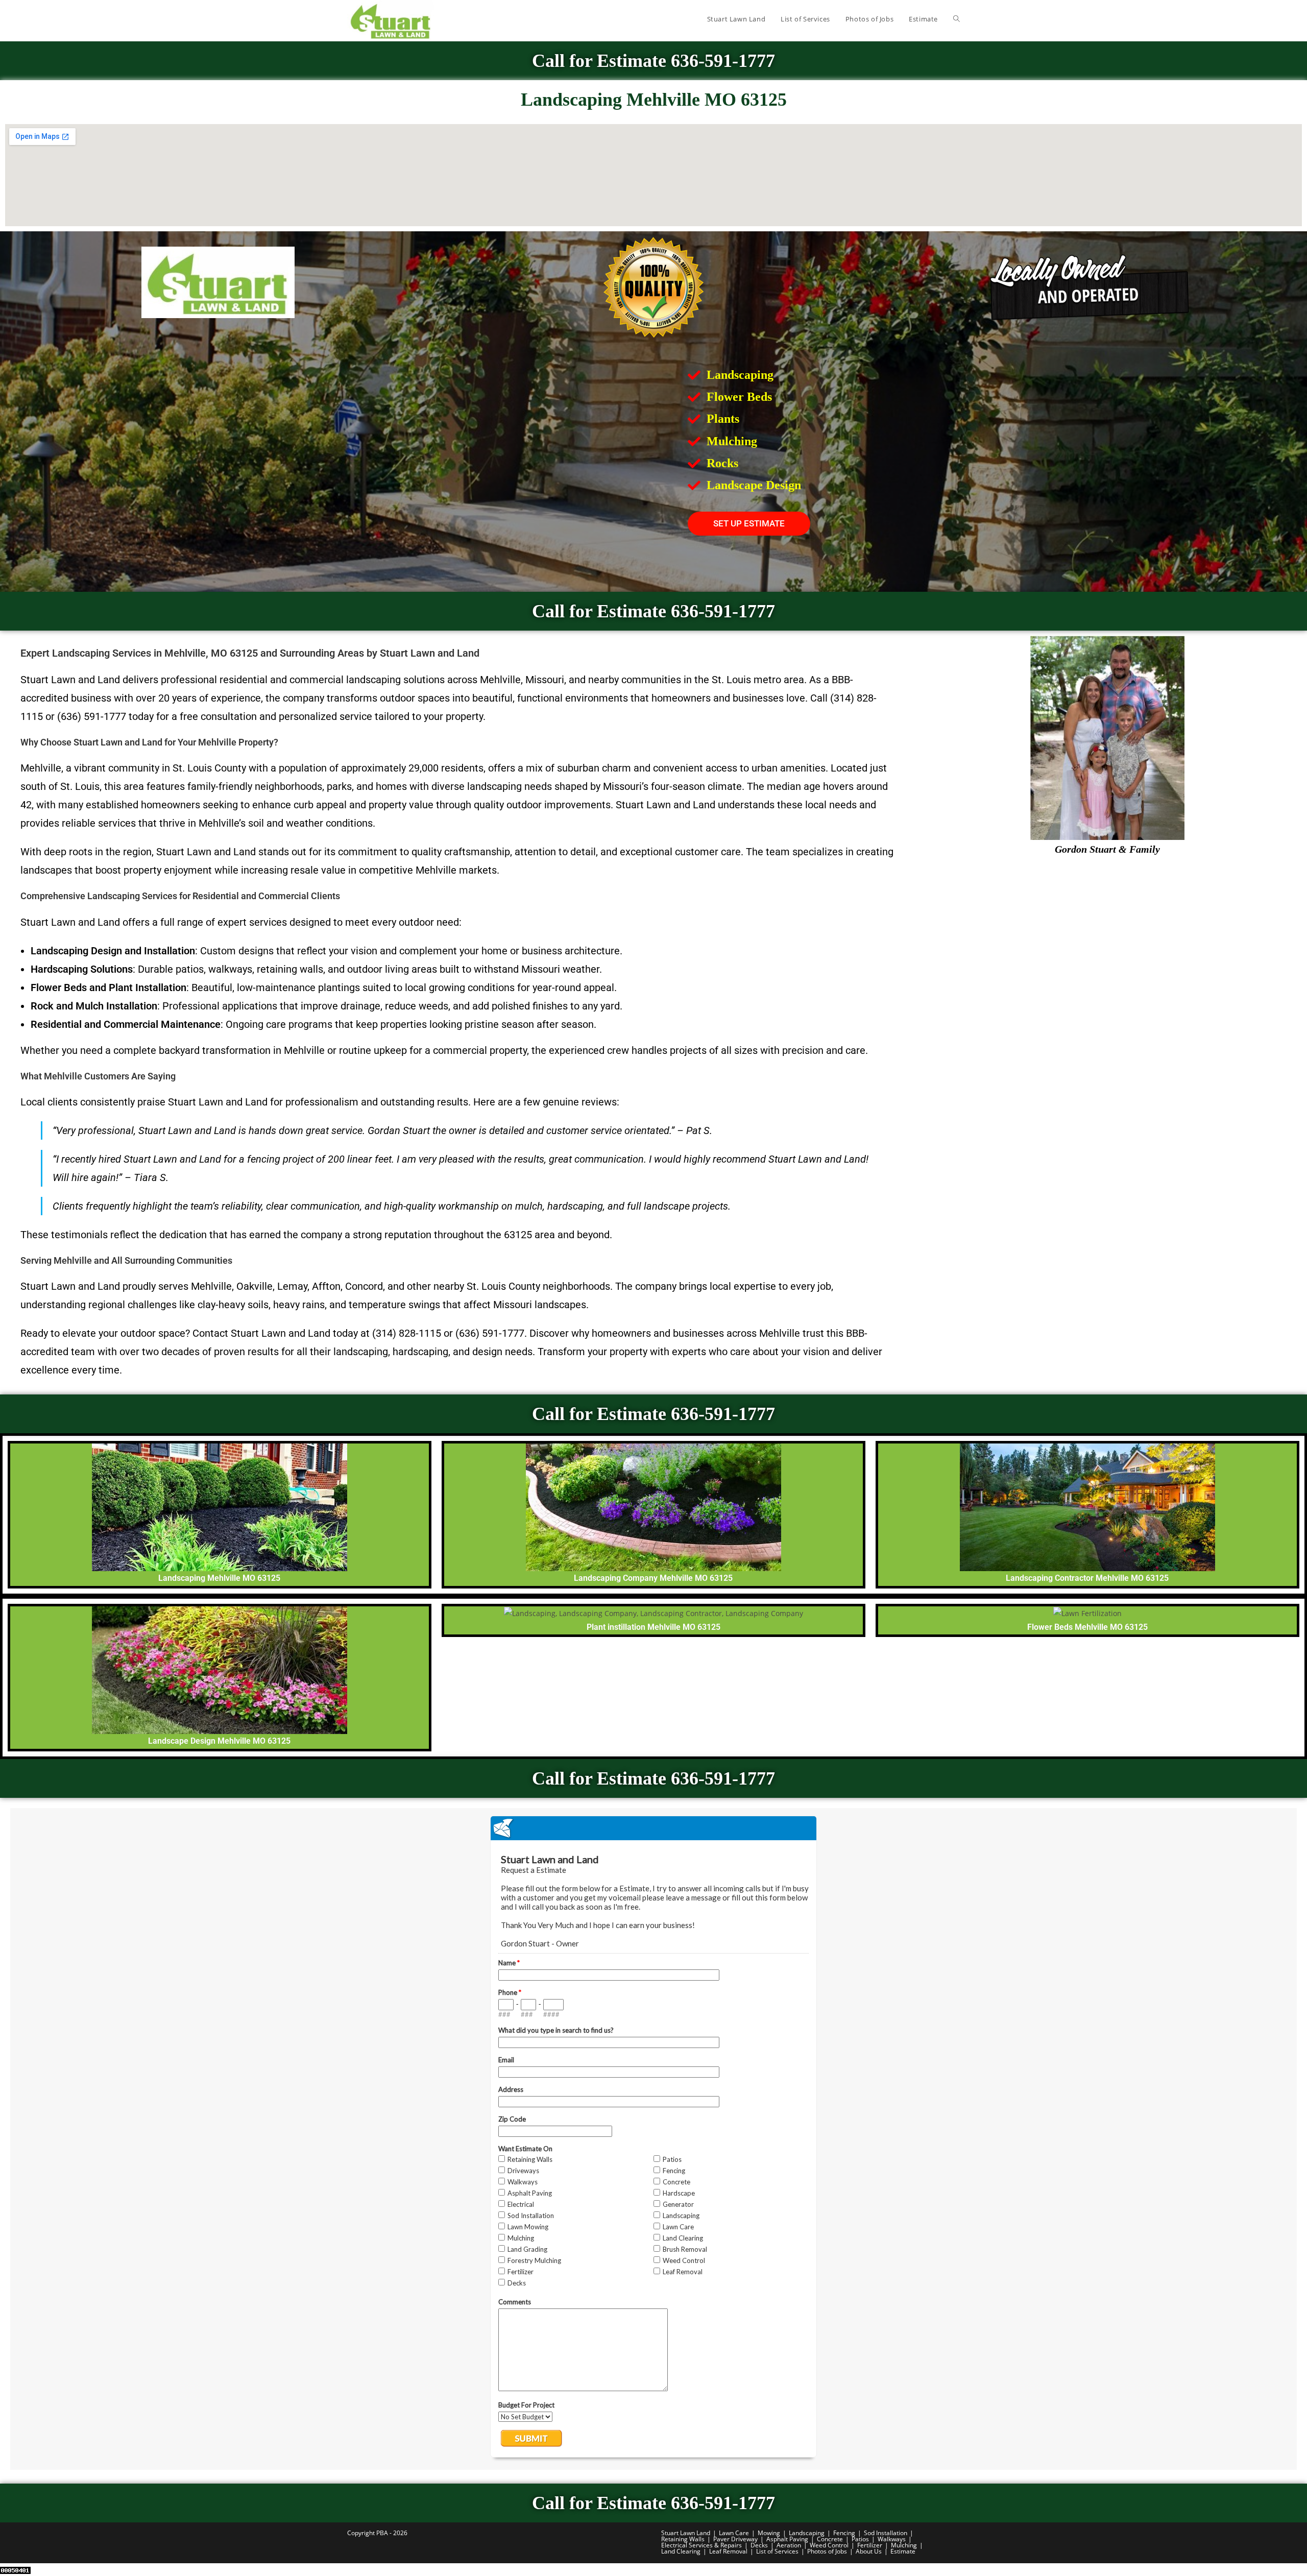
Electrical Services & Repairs (701, 2545)
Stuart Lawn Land (686, 2533)
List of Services (777, 2551)
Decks (759, 2545)
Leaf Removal (728, 2551)
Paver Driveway (735, 2539)
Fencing (844, 2533)
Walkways (892, 2539)
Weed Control (829, 2545)
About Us (869, 2551)
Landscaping (807, 2533)
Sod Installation (886, 2533)
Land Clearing (681, 2551)
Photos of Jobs (827, 2551)
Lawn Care (734, 2533)
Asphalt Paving (787, 2539)
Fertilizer (870, 2545)
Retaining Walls (683, 2539)
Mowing (769, 2533)
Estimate (903, 2551)
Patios (860, 2539)
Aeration (789, 2545)
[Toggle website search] (957, 19)
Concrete (830, 2539)
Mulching (904, 2545)
